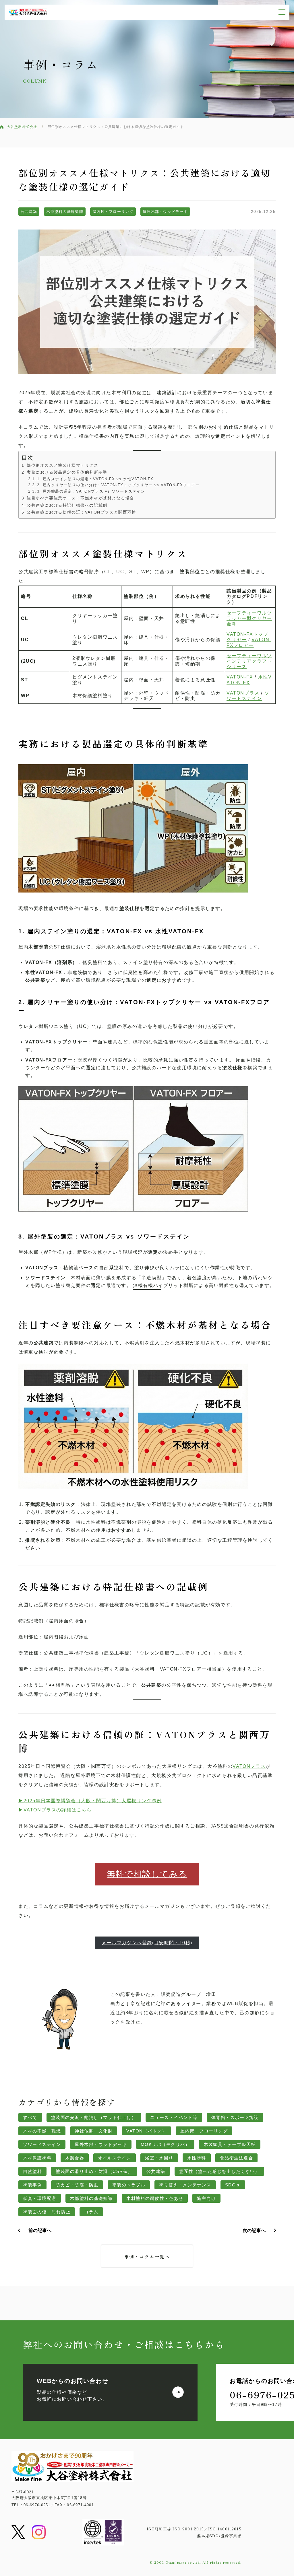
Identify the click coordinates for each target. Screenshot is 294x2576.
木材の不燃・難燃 (42, 2131)
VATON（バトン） (146, 2131)
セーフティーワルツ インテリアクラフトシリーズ (249, 661)
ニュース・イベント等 (174, 2117)
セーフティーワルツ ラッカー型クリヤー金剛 (249, 618)
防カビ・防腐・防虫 (77, 2185)
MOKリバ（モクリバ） (165, 2144)
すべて (30, 2117)
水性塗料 (197, 2158)
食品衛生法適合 (237, 2158)
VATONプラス (243, 693)
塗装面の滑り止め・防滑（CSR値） (94, 2171)
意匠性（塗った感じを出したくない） (219, 2171)
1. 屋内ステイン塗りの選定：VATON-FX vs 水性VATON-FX (95, 479)
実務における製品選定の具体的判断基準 (67, 472)
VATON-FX (240, 677)
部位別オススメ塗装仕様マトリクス (63, 465)
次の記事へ (254, 2230)
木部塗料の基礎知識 (65, 212)
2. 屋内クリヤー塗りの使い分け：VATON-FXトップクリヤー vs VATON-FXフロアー (118, 485)
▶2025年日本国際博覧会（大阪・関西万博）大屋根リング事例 (90, 1801)
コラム (91, 2212)
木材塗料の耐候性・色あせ (155, 2198)
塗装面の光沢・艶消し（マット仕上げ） (94, 2117)
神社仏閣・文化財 (94, 2131)
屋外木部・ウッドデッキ (165, 212)
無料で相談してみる (147, 1874)
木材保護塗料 (37, 2158)
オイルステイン (115, 2158)
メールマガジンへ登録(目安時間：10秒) (147, 1943)
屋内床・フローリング (113, 212)
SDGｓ (233, 2185)
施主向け (206, 2198)
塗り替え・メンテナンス (185, 2185)
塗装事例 (32, 2185)
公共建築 (29, 212)
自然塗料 (32, 2171)
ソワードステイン (42, 2144)
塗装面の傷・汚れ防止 (47, 2212)
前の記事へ (40, 2230)
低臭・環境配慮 (40, 2198)
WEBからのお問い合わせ (73, 2381)
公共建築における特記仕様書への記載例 (67, 505)
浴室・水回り (159, 2158)
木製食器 (75, 2158)
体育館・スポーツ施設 (235, 2117)
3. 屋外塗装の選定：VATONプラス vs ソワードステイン (91, 491)
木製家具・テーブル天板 (230, 2144)
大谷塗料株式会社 (22, 127)
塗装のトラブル (129, 2185)
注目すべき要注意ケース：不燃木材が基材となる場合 (80, 498)
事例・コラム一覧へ (147, 2256)
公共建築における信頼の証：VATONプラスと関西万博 (82, 512)
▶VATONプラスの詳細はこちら (55, 1810)
